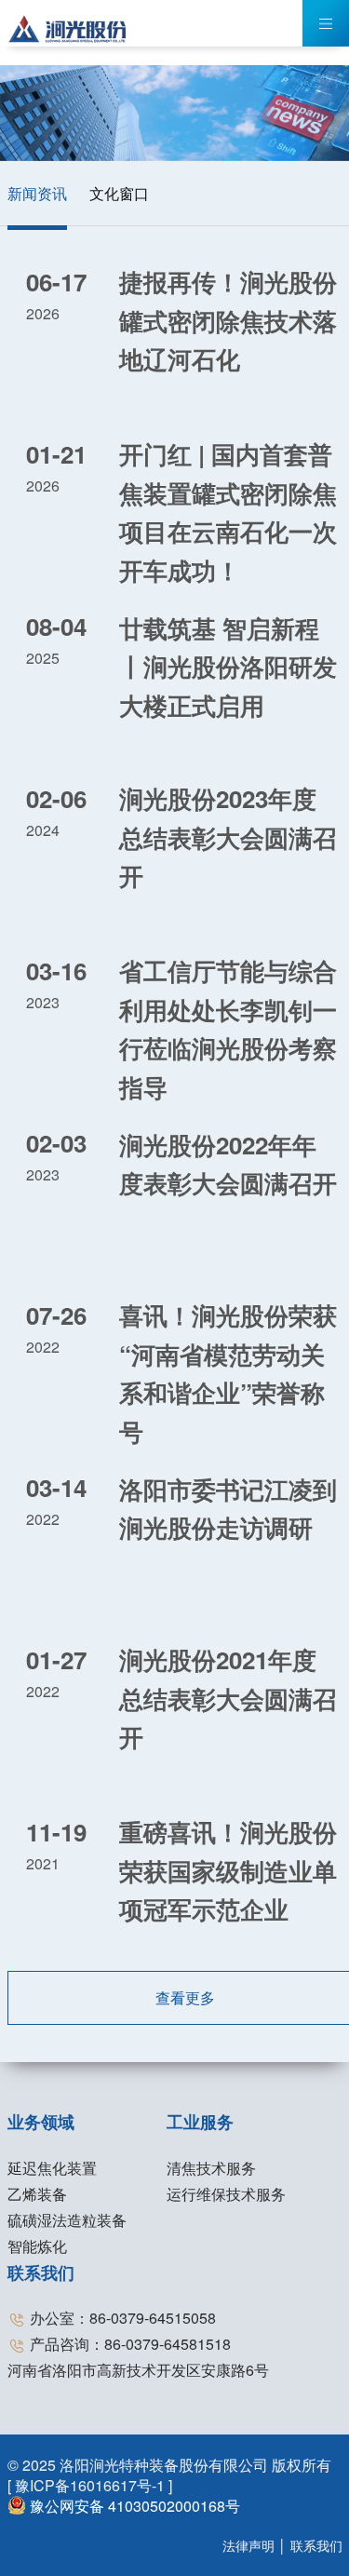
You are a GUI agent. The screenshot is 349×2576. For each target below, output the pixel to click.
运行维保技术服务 (226, 2194)
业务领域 (41, 2122)
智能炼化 (37, 2246)
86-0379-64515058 (153, 2318)
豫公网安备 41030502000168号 (133, 2506)
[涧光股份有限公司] (68, 26)
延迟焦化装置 (52, 2168)
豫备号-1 (92, 2485)
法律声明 (248, 2545)
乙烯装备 (37, 2194)
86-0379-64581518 (168, 2344)
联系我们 (41, 2273)
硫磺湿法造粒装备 (67, 2220)
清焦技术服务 (211, 2168)
